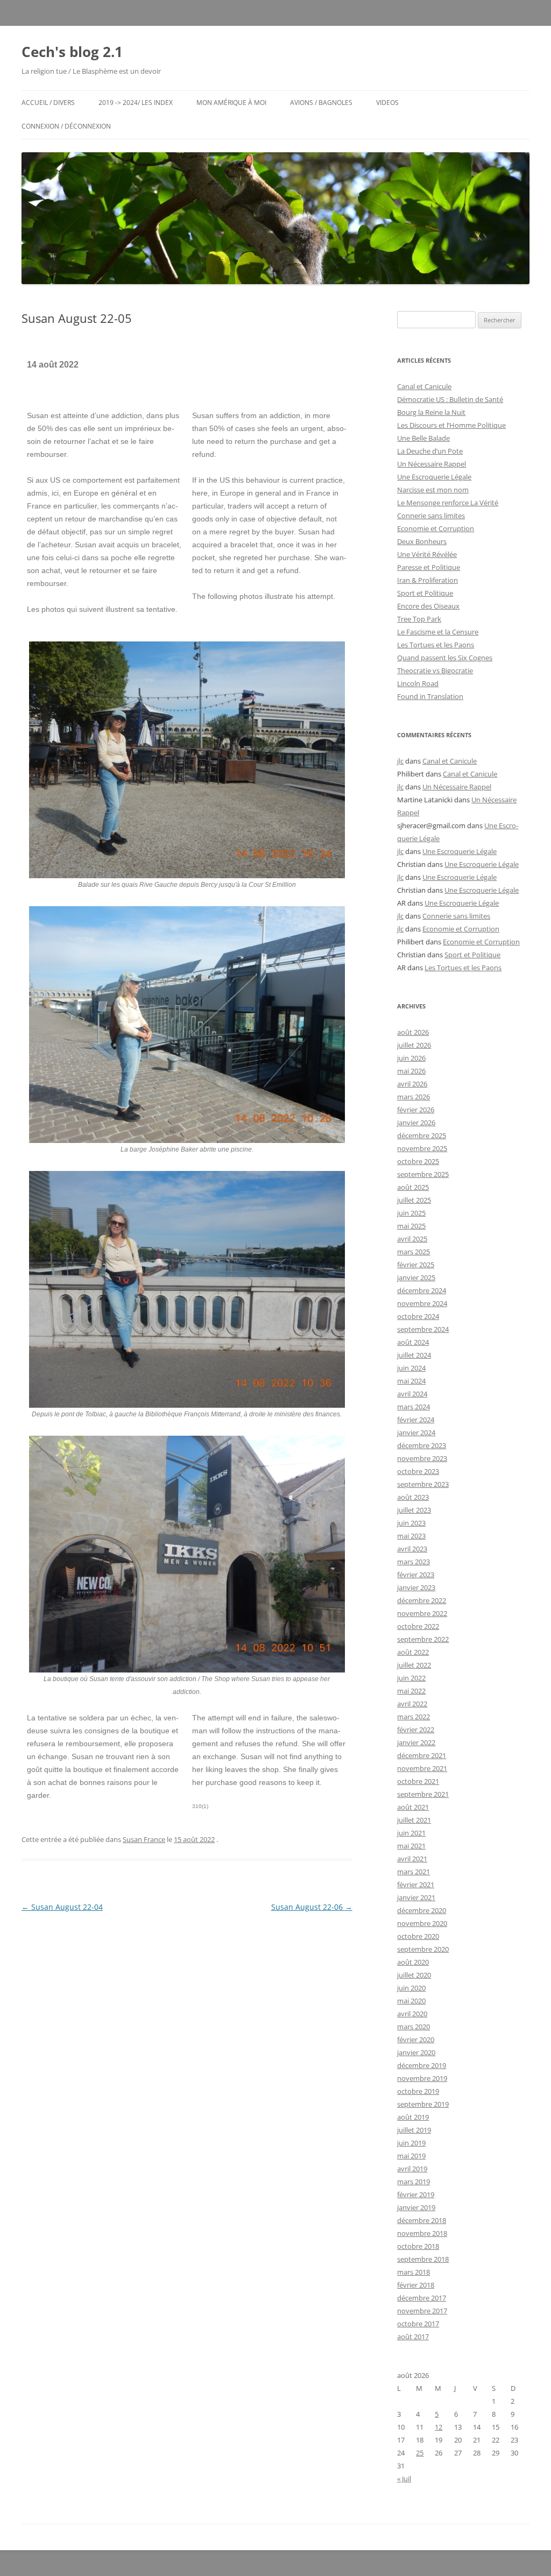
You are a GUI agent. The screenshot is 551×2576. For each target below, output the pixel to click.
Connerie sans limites (431, 516)
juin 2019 (411, 2143)
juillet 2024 (414, 1355)
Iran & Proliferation (428, 580)
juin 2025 (411, 1213)
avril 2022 (412, 1704)
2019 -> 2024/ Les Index (136, 103)
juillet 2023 (414, 1510)
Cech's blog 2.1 (72, 52)
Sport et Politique (425, 593)
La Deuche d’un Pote (430, 451)
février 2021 (416, 1885)
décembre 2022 (422, 1600)
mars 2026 (414, 1097)
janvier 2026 (416, 1123)
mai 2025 (411, 1226)
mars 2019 (414, 2182)
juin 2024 (411, 1368)
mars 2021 (414, 1872)
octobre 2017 (418, 2324)
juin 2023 (411, 1523)
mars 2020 (414, 2027)
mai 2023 (411, 1536)
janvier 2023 (416, 1587)
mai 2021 (411, 1846)
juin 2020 (411, 1988)
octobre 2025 (418, 1161)
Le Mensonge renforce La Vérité (448, 503)
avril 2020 (412, 2014)
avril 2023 (412, 1549)
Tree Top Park (419, 619)
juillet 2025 (414, 1200)
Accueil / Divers (48, 103)
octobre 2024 (418, 1316)
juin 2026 (411, 1058)
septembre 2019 (423, 2104)
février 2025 (416, 1265)
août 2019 (413, 2117)
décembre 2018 (422, 2220)
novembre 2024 (422, 1303)
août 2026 (413, 1032)
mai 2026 (411, 1071)
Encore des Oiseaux (428, 606)
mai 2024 (411, 1381)
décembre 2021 (422, 1755)
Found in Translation (430, 696)
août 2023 (413, 1497)
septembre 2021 (423, 1794)
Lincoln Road (418, 683)
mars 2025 (414, 1252)
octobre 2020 (418, 1936)
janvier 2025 (416, 1278)
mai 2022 (411, 1691)
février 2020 (416, 2039)
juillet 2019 (414, 2130)
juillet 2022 (414, 1665)
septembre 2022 (423, 1639)
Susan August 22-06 (312, 1907)
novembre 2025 (422, 1148)
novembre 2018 (422, 2233)
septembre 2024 (423, 1329)
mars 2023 (414, 1562)
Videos (387, 103)
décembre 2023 (422, 1445)
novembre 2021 (422, 1768)
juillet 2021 (414, 1820)
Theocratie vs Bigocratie (435, 671)
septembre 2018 (423, 2259)
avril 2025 (412, 1239)
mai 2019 (411, 2156)
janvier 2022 (416, 1742)
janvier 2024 (416, 1432)
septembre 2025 (423, 1174)
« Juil (404, 2479)
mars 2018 (414, 2272)
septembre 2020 (423, 1949)
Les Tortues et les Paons (436, 645)
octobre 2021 (418, 1781)
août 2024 (413, 1342)
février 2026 (416, 1110)
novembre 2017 (422, 2311)
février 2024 (416, 1420)
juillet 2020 (414, 1975)
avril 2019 (412, 2169)
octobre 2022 (418, 1626)
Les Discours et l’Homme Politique (451, 425)
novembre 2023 (422, 1458)
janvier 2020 (416, 2052)
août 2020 (413, 1962)
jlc (400, 761)
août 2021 (413, 1807)
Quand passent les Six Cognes (445, 658)
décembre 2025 (422, 1135)
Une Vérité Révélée (427, 554)
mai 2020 (411, 2001)
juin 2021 (411, 1833)
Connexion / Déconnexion (66, 126)
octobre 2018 (418, 2246)
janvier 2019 (416, 2207)
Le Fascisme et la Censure (438, 632)
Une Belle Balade (423, 438)
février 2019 (416, 2194)
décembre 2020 (422, 1910)
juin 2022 (411, 1678)
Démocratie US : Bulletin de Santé (450, 399)
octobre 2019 (418, 2091)
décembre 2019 (422, 2065)
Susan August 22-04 (62, 1907)
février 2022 (416, 1730)
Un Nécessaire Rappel (432, 464)
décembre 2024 (422, 1290)
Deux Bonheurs (422, 541)
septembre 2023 (423, 1484)
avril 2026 (412, 1084)
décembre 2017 (422, 2298)
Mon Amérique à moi (231, 103)
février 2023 (416, 1575)
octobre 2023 (418, 1471)
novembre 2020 (422, 1923)
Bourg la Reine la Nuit (431, 412)
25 (420, 2453)
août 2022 (413, 1652)
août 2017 (413, 2337)
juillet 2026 (414, 1045)
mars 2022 (414, 1717)
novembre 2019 (422, 2078)
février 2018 (416, 2285)
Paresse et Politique (429, 567)
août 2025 (413, 1187)
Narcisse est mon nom (433, 490)
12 (439, 2427)
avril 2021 (412, 1859)
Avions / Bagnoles (321, 103)
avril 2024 (412, 1394)
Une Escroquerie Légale (434, 477)
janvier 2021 (416, 1897)
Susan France (144, 1839)
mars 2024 (414, 1407)
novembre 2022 (422, 1613)
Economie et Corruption (436, 528)
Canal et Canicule (424, 386)
